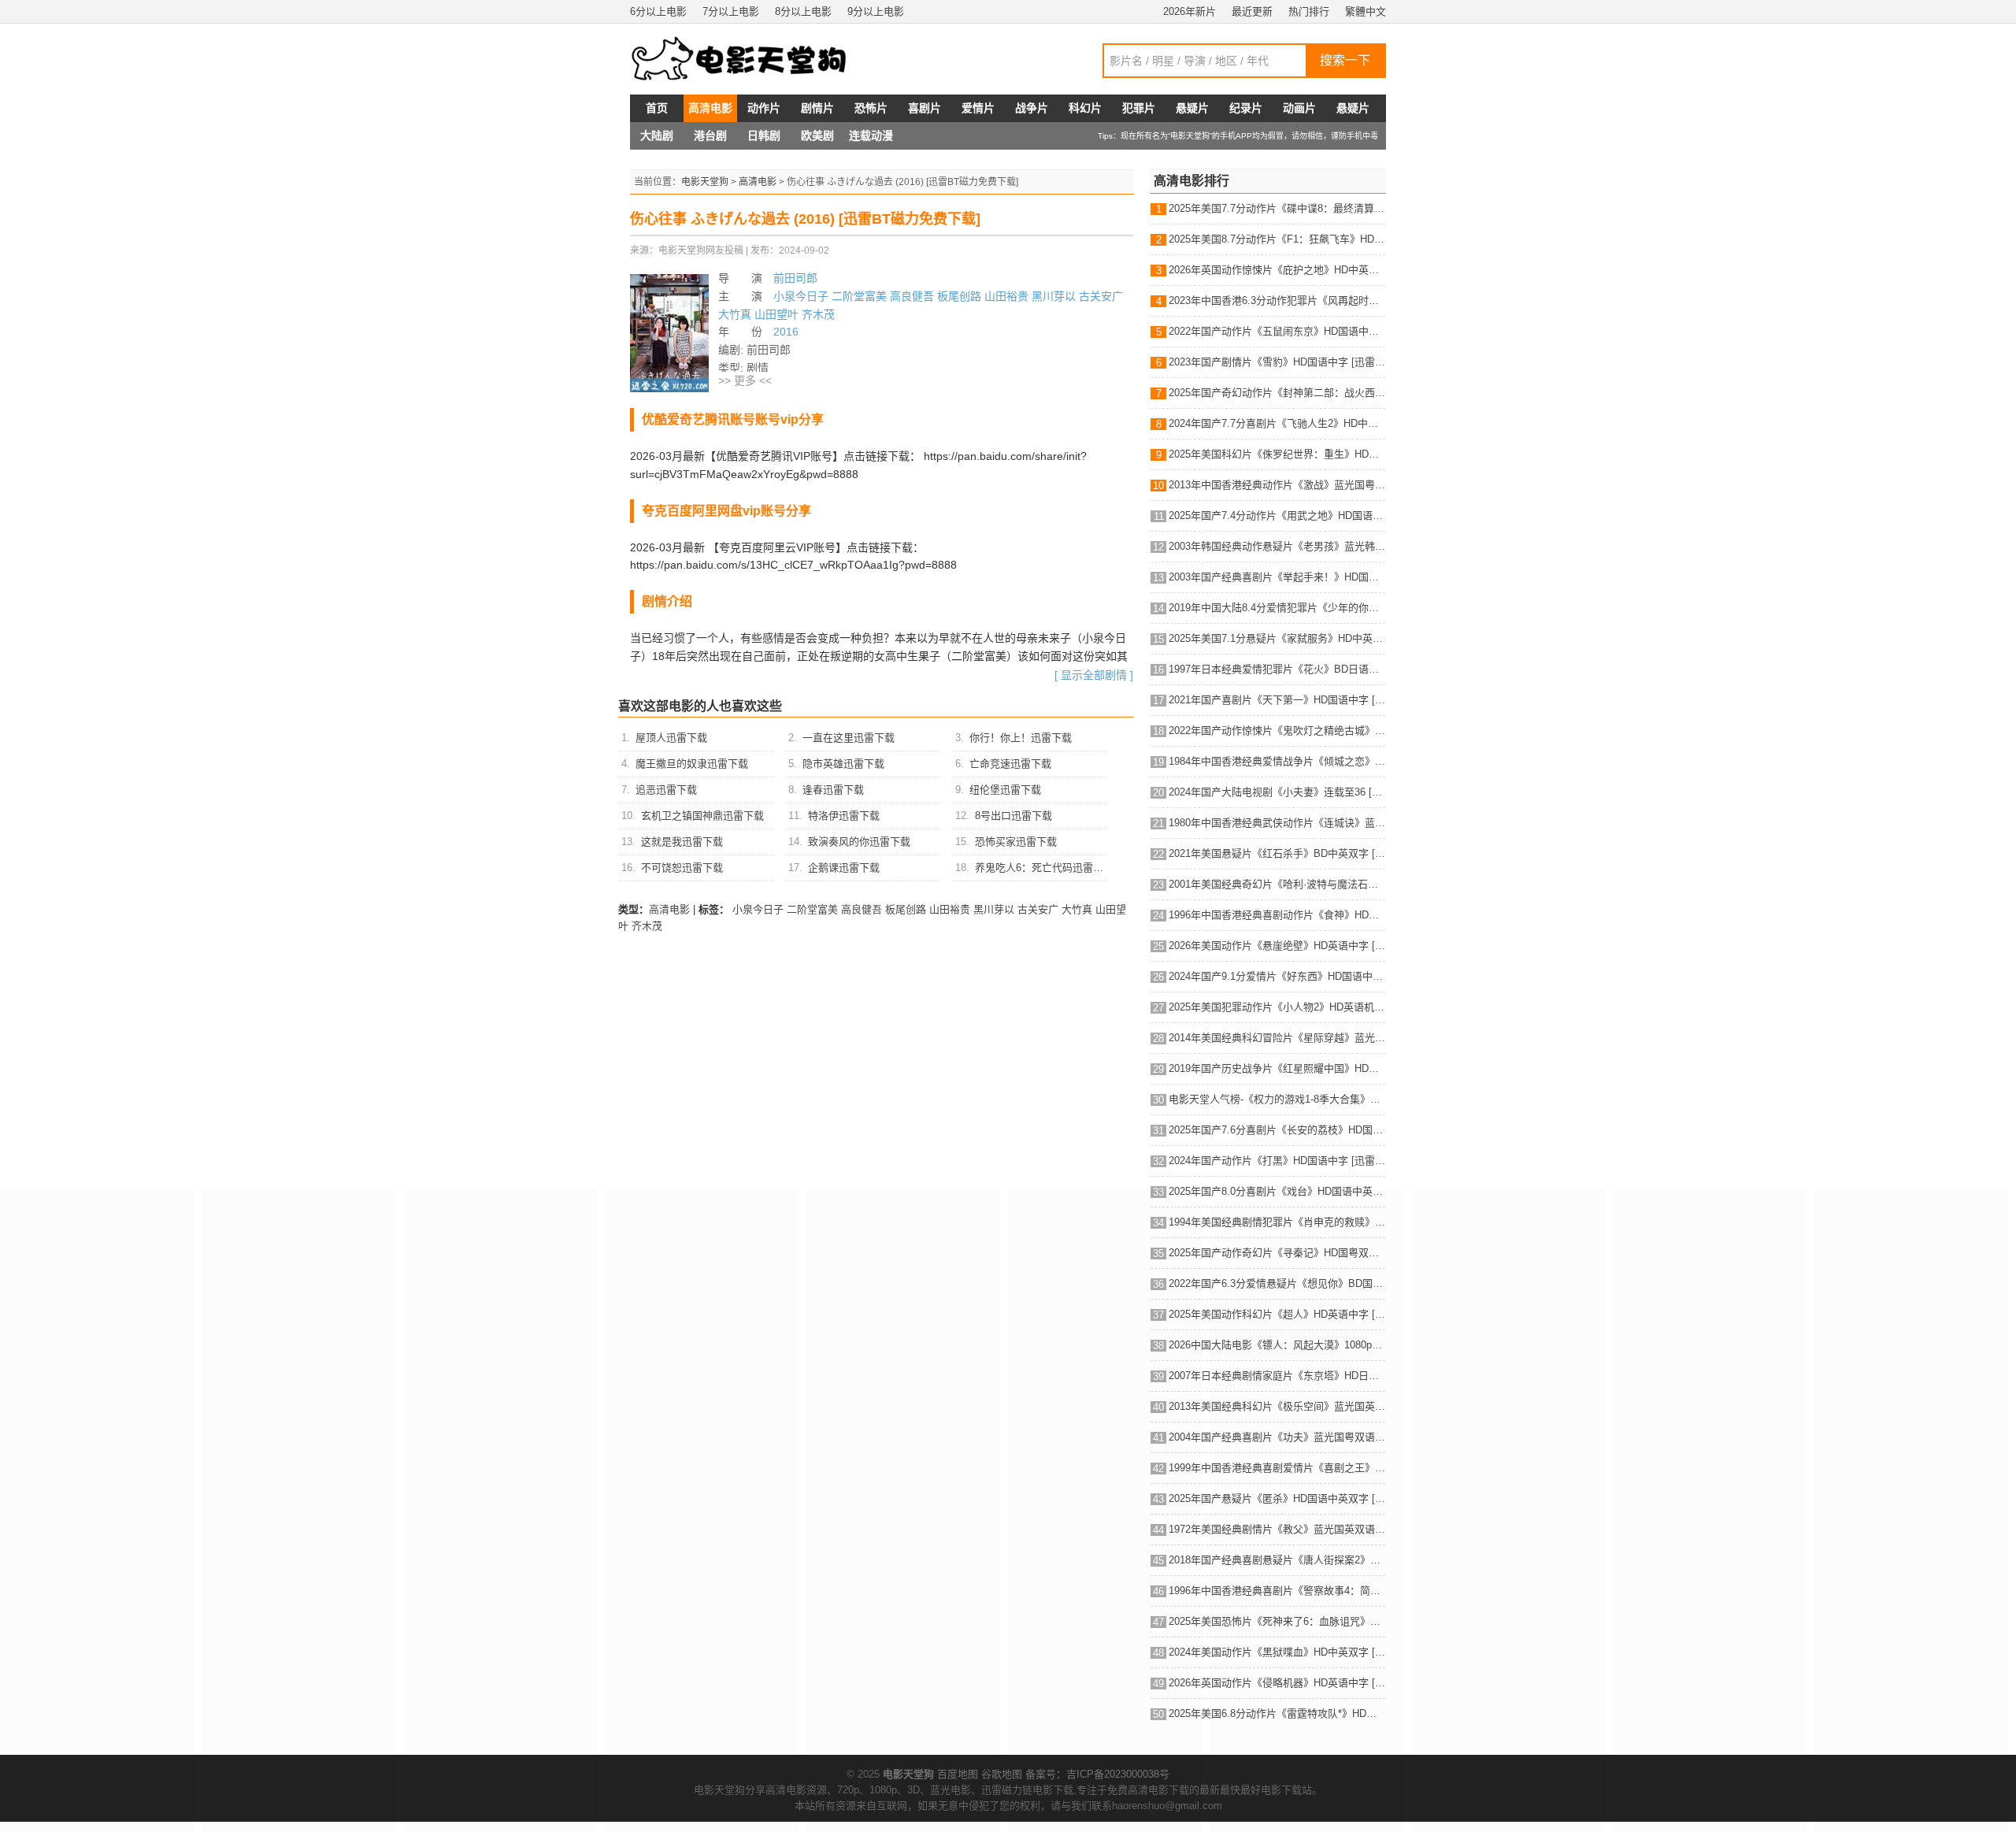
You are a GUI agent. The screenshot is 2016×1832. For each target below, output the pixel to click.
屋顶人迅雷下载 (671, 738)
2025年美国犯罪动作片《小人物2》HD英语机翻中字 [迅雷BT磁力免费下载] (1277, 1007)
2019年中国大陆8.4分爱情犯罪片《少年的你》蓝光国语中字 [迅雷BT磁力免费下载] (1277, 608)
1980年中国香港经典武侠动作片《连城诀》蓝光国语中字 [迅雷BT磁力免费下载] (1277, 823)
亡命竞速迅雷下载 (1010, 764)
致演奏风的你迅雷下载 (859, 842)
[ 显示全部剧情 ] (1094, 675)
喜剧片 (925, 108)
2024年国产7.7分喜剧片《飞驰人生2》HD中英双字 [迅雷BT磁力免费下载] (1277, 423)
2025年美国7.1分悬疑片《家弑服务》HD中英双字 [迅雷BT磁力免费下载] (1277, 638)
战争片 (1032, 108)
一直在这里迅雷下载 (849, 738)
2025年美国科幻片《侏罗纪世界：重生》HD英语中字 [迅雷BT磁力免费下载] (1277, 454)
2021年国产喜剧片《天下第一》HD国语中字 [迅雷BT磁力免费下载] (1277, 700)
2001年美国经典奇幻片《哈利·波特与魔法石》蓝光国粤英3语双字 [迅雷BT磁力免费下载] (1277, 884)
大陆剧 (657, 135)
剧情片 (817, 108)
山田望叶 (776, 314)
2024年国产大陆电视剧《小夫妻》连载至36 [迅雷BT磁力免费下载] (1277, 792)
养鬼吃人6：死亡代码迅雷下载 (1044, 868)
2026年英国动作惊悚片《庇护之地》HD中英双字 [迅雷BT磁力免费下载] (1277, 270)
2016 (786, 332)
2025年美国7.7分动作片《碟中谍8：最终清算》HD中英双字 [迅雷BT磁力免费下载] (1277, 208)
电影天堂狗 (705, 182)
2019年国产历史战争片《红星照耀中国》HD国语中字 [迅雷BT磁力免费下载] (1277, 1068)
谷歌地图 (1002, 1774)
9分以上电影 (876, 11)
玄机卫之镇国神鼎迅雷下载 (702, 816)
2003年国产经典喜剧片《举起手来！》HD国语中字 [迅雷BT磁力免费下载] (1277, 577)
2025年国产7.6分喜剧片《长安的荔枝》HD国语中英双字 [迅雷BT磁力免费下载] (1277, 1130)
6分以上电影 (658, 11)
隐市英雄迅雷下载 (843, 764)
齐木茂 (818, 314)
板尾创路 (959, 296)
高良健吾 (912, 296)
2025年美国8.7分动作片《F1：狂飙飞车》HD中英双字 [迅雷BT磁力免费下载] (1277, 239)
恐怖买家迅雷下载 (1016, 842)
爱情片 (978, 108)
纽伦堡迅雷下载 (1005, 790)
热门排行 (1309, 11)
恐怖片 (871, 108)
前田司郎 (795, 278)
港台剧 (710, 135)
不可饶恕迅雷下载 (682, 868)
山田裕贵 (1006, 296)
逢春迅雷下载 (833, 790)
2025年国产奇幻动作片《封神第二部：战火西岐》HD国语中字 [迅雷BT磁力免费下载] (1277, 393)
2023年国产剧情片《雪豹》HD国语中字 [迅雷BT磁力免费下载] (1277, 362)
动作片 (764, 108)
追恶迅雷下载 (666, 790)
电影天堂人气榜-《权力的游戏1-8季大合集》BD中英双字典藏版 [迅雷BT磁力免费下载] (1277, 1099)
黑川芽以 (1054, 296)
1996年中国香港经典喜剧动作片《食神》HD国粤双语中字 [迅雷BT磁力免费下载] (1277, 915)
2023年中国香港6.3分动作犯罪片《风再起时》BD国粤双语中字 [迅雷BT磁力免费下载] (1277, 300)
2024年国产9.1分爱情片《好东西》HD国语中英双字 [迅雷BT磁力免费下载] (1277, 976)
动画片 (1299, 108)
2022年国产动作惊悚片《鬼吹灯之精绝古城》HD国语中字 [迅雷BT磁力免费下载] (1277, 731)
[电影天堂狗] (756, 59)
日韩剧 (764, 135)
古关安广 (1101, 296)
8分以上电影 (803, 11)
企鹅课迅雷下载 (844, 868)
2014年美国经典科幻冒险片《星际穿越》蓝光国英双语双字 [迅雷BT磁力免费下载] (1277, 1038)
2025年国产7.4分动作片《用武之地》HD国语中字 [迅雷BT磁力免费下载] (1277, 515)
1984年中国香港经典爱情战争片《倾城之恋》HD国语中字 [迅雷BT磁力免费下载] (1277, 761)
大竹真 (735, 314)
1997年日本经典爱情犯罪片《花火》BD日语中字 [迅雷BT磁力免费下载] (1277, 669)
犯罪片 (1139, 108)
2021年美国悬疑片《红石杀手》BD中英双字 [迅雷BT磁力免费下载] (1277, 853)
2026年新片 (1190, 11)
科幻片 (1085, 108)
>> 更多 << (745, 380)
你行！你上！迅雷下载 (1021, 738)
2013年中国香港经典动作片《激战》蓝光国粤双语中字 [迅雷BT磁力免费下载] (1277, 485)
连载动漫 (871, 135)
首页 (657, 108)
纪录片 (1246, 108)
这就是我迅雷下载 (682, 842)
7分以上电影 (731, 11)
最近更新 (1252, 11)
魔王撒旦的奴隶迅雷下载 (692, 764)
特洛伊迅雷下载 (844, 816)
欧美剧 (817, 135)
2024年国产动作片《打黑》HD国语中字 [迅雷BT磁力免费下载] (1277, 1161)
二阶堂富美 (859, 296)
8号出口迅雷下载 (1014, 816)
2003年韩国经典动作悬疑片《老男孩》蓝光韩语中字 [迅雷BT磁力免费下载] (1277, 546)
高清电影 (710, 108)
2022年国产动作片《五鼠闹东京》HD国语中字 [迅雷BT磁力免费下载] (1277, 331)
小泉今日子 (801, 296)
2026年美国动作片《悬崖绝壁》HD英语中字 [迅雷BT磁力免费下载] (1277, 946)
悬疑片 (1192, 108)
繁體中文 (1366, 11)
